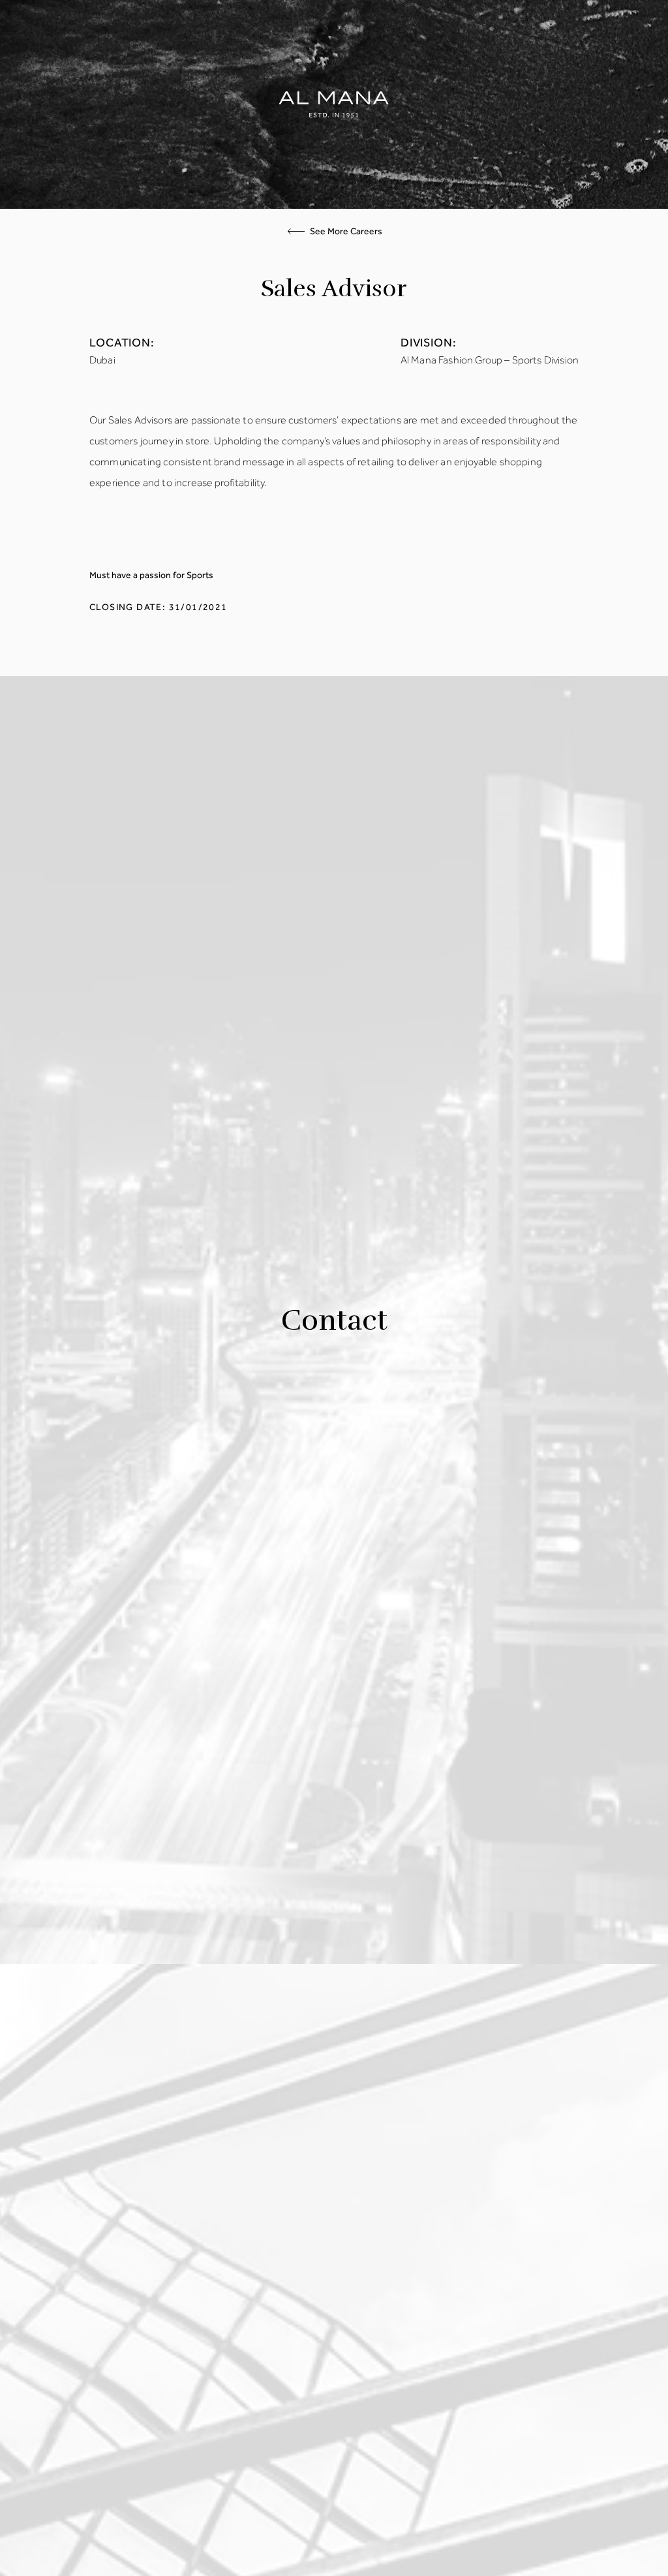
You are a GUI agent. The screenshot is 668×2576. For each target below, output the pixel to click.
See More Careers (346, 232)
